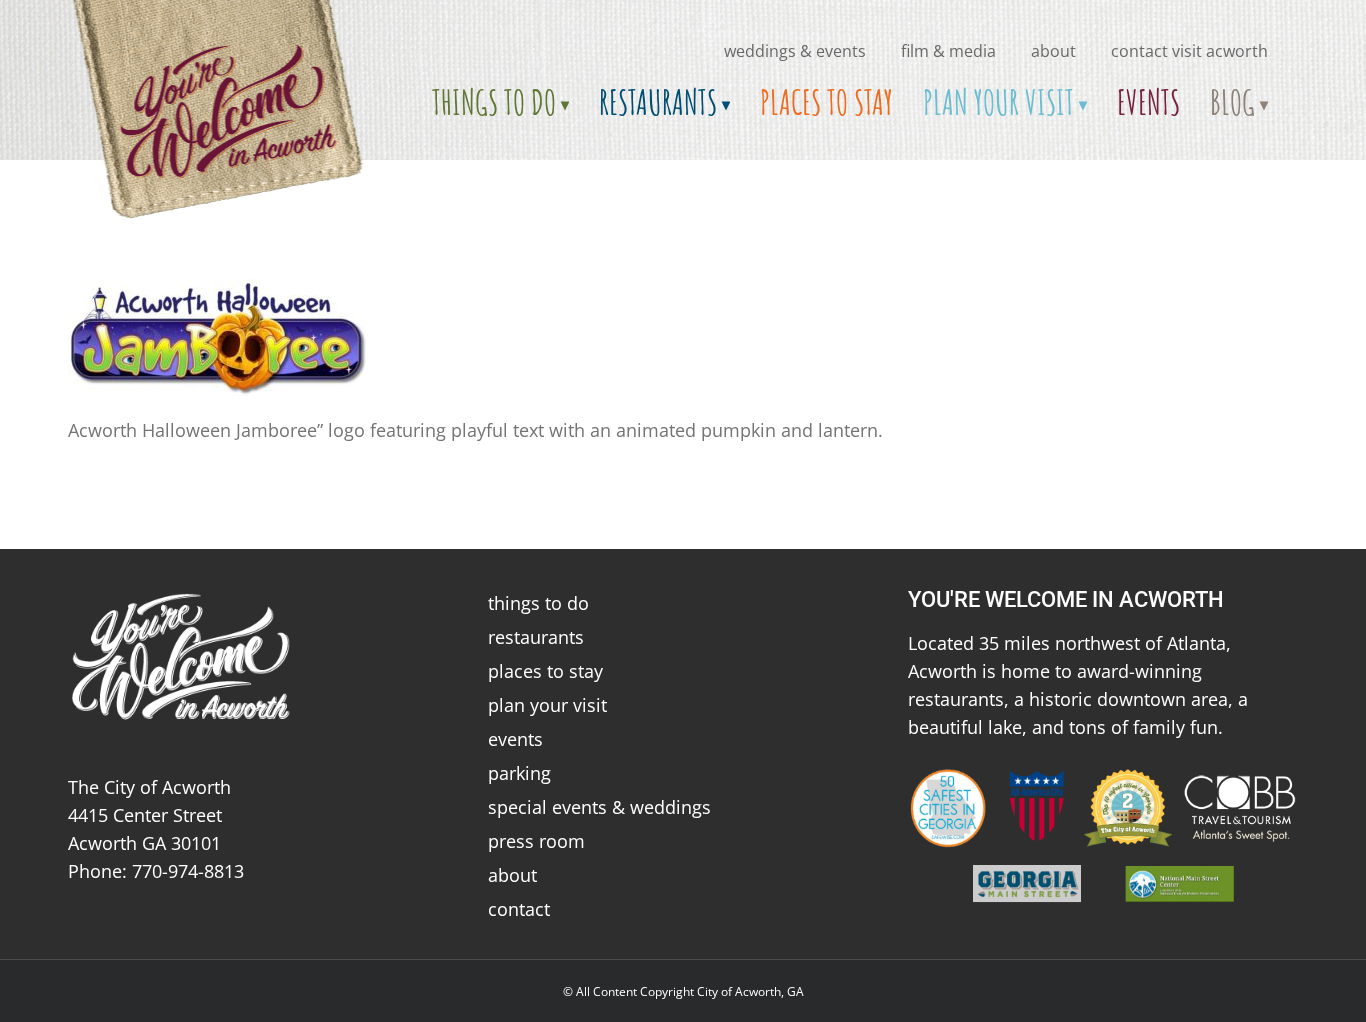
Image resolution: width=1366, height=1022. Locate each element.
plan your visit (547, 705)
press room (536, 841)
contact (519, 909)
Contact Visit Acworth (1189, 51)
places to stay (545, 671)
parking (519, 773)
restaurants (536, 637)
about (1053, 51)
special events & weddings (599, 807)
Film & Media (948, 51)
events (515, 739)
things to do (538, 603)
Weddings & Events (795, 51)
